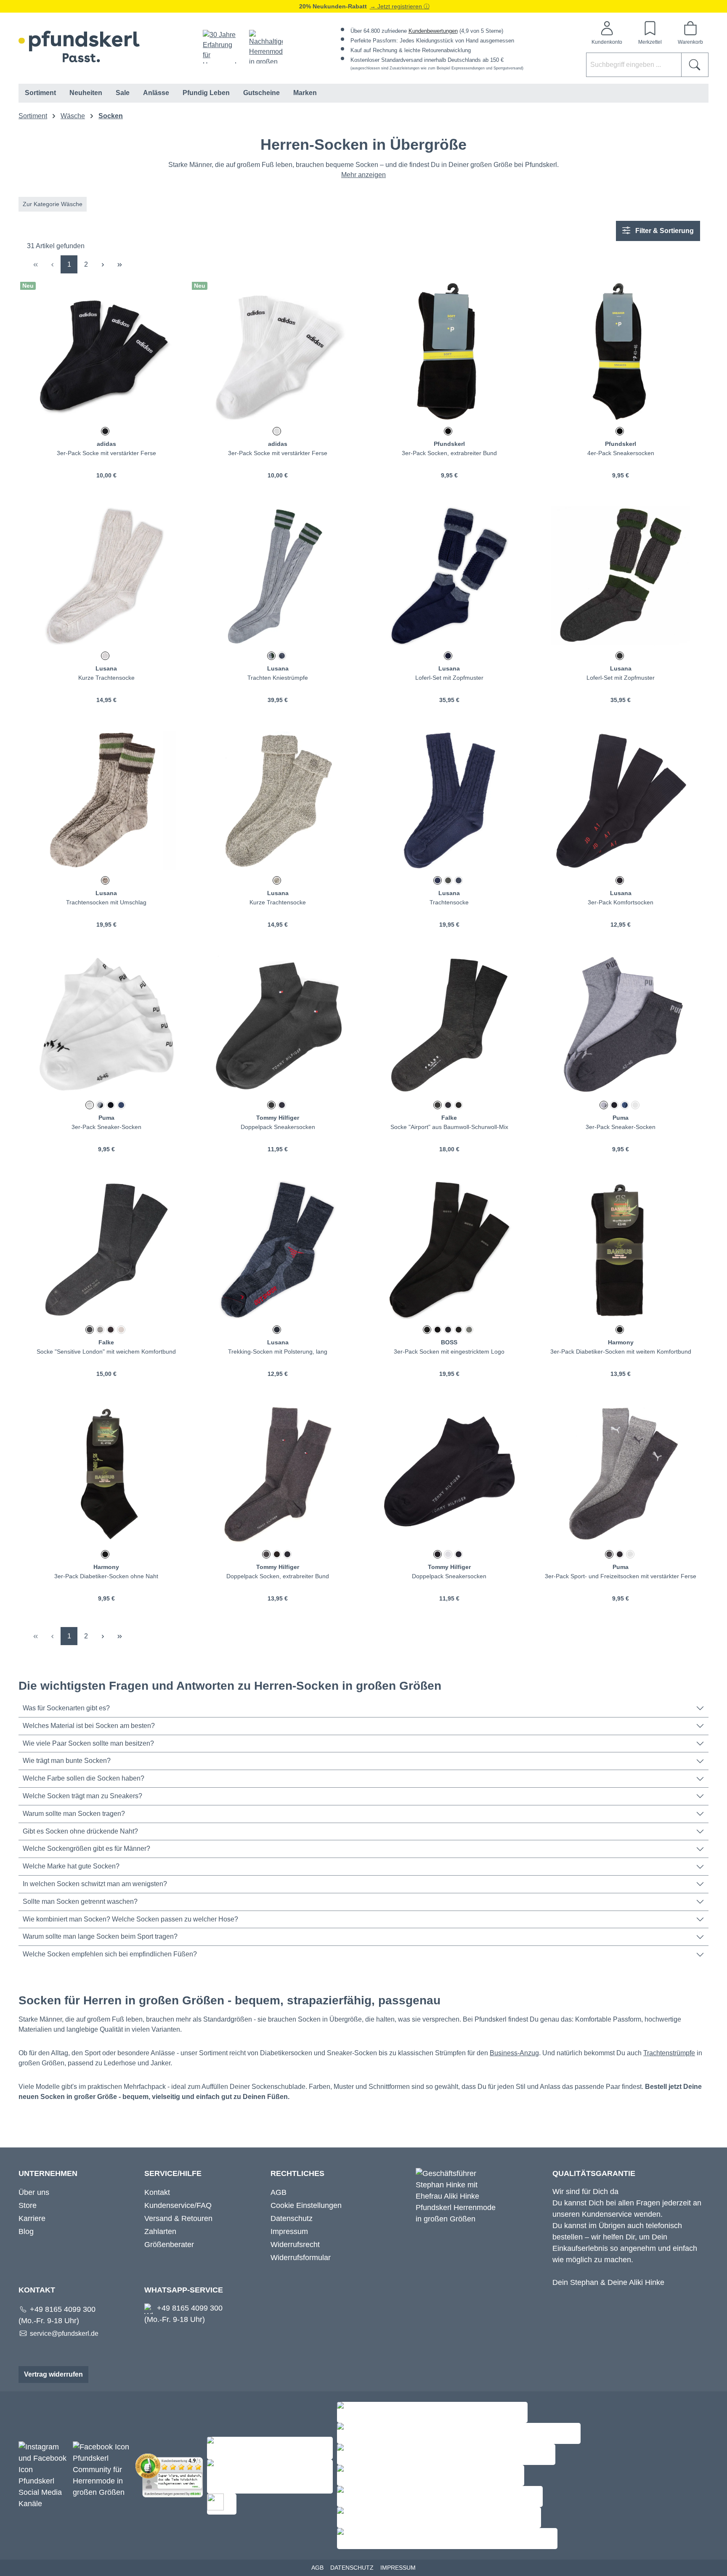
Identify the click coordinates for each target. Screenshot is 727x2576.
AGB (279, 2192)
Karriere (32, 2218)
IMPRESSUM (398, 2568)
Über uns (34, 2192)
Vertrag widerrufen (53, 2374)
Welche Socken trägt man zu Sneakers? (82, 1796)
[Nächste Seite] (103, 264)
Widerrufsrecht (295, 2245)
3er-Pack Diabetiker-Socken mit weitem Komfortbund (621, 1352)
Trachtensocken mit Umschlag (106, 902)
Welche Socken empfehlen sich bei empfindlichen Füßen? (110, 1954)
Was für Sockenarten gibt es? (66, 1708)
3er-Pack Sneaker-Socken (106, 1127)
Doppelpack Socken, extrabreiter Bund (278, 1576)
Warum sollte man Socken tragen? (74, 1814)
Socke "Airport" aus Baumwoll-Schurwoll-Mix (449, 1127)
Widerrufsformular (301, 2258)
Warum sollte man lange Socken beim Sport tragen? (100, 1936)
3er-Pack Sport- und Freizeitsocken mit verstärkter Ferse (621, 1576)
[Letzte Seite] (119, 264)
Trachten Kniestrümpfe (278, 678)
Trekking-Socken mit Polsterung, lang (278, 1352)
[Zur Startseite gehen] (79, 46)
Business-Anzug (514, 2053)
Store (28, 2205)
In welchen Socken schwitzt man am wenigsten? (95, 1884)
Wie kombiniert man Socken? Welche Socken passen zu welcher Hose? (130, 1919)
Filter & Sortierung (664, 231)
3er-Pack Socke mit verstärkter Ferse (106, 453)
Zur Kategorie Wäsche (53, 204)
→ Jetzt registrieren (397, 6)
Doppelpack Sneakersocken (278, 1127)
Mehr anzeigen (363, 175)
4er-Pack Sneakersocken (621, 453)
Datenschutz (292, 2218)
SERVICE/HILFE (173, 2173)
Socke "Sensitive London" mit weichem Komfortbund (106, 1352)
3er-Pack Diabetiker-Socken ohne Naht (106, 1576)
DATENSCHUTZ (352, 2568)
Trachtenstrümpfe (669, 2053)
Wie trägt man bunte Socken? (67, 1761)
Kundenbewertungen (433, 31)
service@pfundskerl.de (64, 2334)
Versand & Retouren (178, 2218)
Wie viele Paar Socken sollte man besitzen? (88, 1743)
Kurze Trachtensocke (106, 678)
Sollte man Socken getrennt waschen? (80, 1902)
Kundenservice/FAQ (178, 2205)
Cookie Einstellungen (306, 2205)
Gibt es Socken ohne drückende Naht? (80, 1831)
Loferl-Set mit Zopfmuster (449, 678)
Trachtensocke (449, 902)
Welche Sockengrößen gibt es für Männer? (86, 1849)
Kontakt (157, 2192)
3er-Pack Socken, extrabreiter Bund (449, 453)
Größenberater (169, 2245)
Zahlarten (160, 2231)
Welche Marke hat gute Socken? (71, 1866)
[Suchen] (695, 65)
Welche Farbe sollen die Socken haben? (84, 1778)
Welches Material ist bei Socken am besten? (89, 1726)
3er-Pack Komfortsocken (621, 902)
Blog (26, 2231)
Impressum (289, 2231)
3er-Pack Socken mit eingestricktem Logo (449, 1352)
